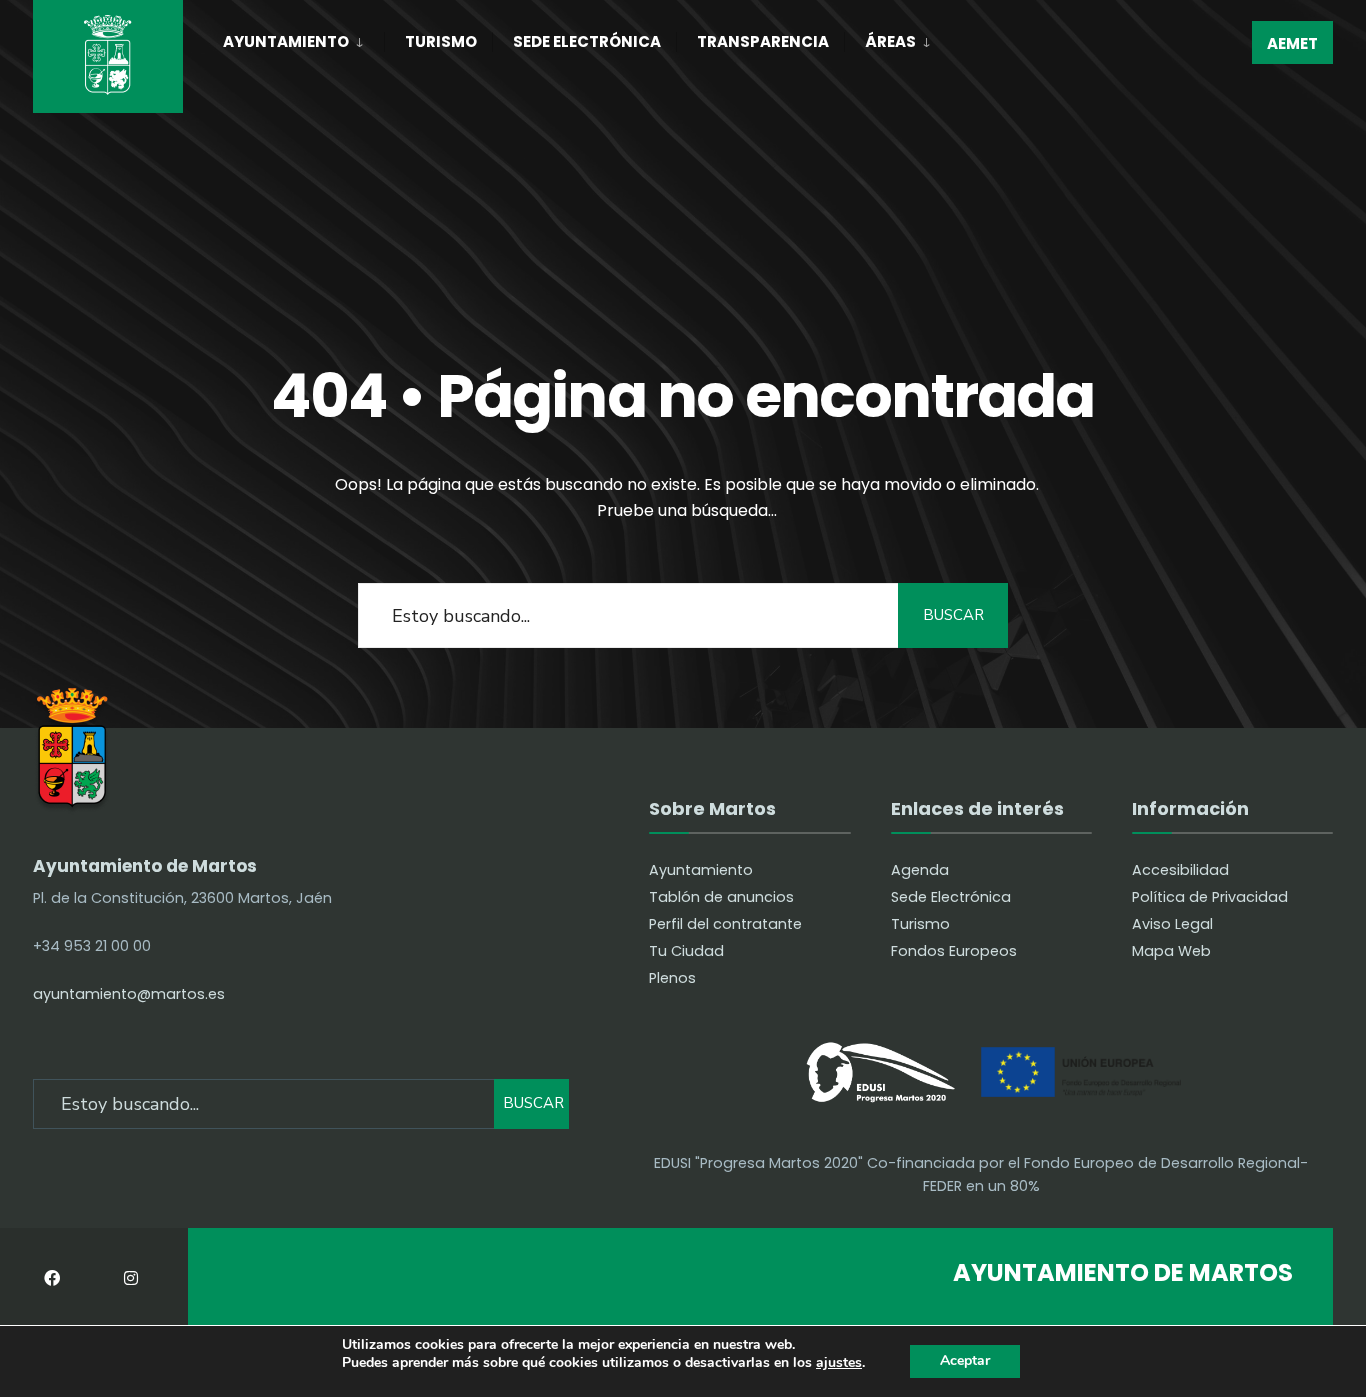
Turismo (441, 41)
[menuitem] (303, 38)
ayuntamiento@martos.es (129, 994)
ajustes (839, 1363)
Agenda (920, 870)
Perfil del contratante (725, 924)
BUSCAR (953, 615)
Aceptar (965, 1360)
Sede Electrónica (587, 41)
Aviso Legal (1172, 924)
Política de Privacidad (1210, 897)
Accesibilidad (1180, 870)
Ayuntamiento (286, 41)
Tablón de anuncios (721, 897)
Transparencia (763, 41)
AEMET (1292, 43)
